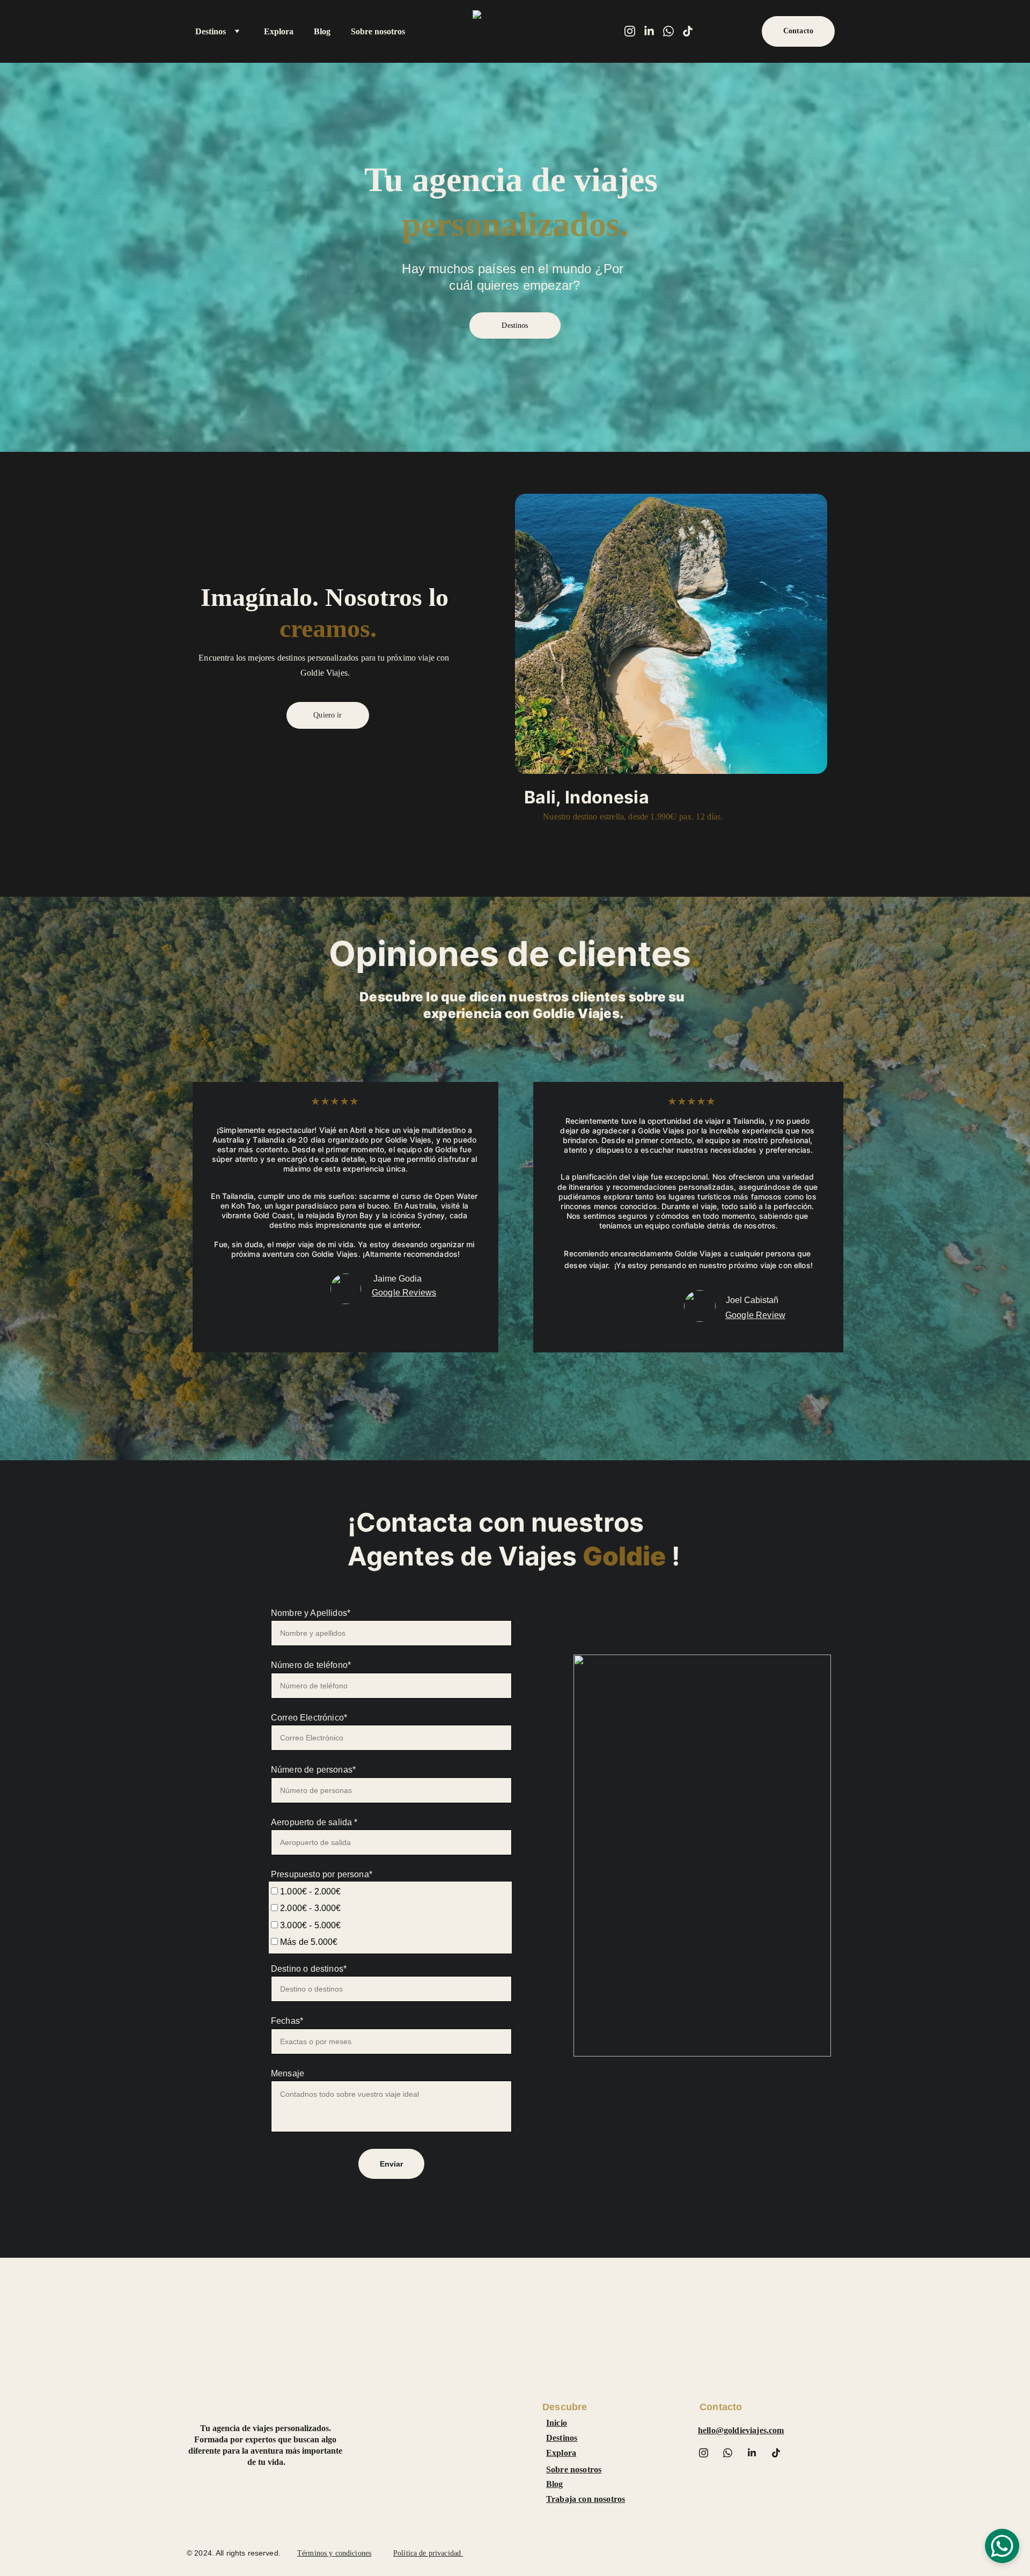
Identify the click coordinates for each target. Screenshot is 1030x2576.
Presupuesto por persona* (322, 1874)
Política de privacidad (428, 2553)
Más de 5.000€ (308, 1942)
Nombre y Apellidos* (311, 1613)
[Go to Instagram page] (634, 31)
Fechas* (287, 2021)
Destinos (211, 31)
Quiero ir (328, 715)
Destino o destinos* (309, 1969)
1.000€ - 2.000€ (310, 1891)
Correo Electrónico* (309, 1718)
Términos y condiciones (334, 2553)
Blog (322, 31)
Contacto (798, 31)
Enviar (392, 2164)
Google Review (755, 1315)
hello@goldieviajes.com (741, 2430)
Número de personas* (313, 1770)
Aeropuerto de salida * (314, 1822)
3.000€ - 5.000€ (310, 1925)
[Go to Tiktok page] (688, 31)
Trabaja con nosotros (586, 2499)
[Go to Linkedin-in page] (653, 31)
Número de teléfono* (311, 1665)
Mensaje (288, 2073)
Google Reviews (404, 1293)
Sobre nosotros (378, 31)
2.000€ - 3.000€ (310, 1908)
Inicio (557, 2423)
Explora (279, 31)
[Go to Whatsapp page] (673, 31)
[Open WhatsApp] (1002, 2546)
